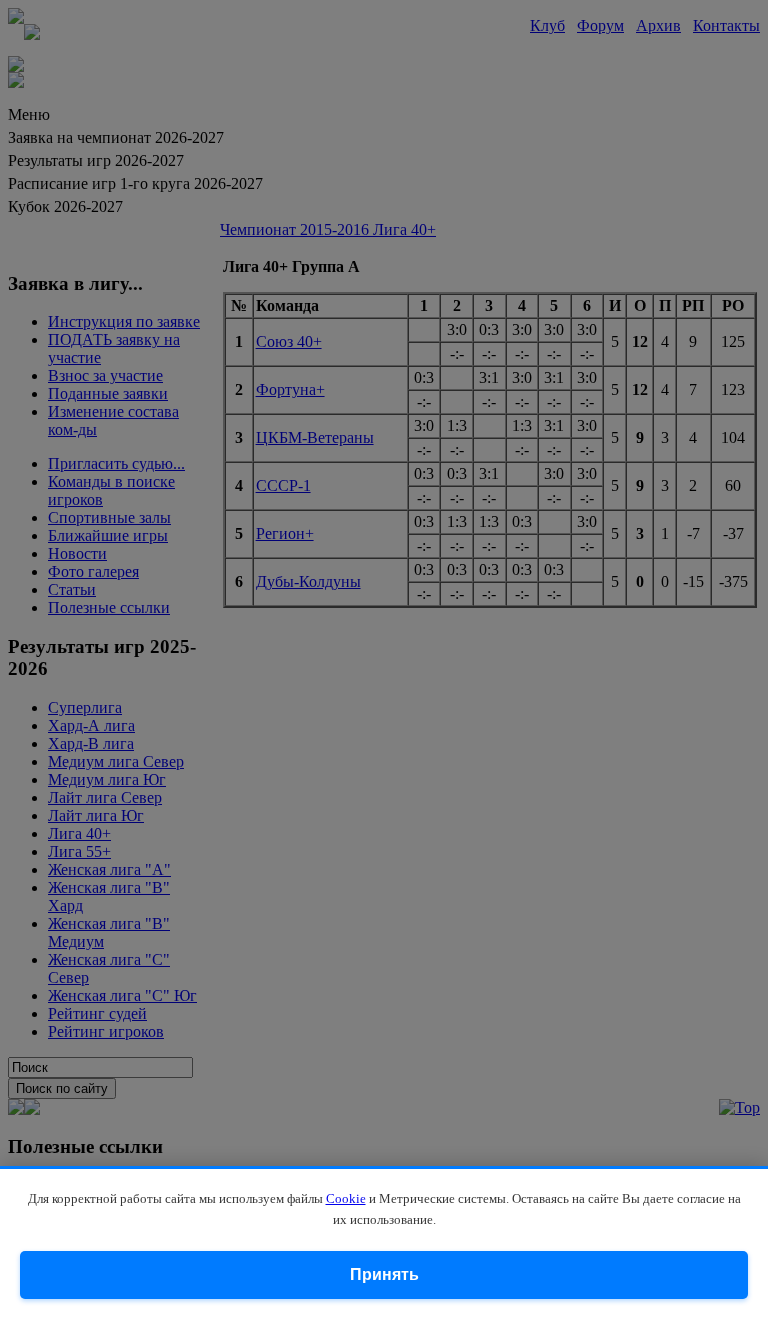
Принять (384, 1274)
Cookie (346, 1198)
